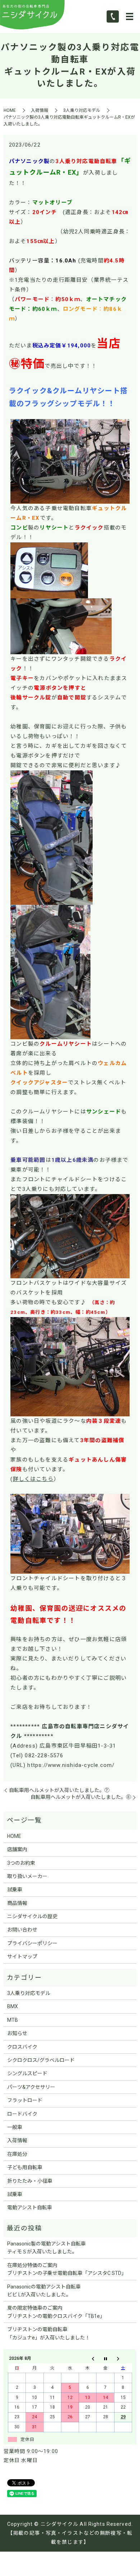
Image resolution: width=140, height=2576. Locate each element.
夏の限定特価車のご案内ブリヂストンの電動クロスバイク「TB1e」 (56, 2312)
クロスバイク (22, 2047)
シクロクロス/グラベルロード (41, 2060)
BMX (13, 2006)
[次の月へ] (123, 2359)
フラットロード (25, 2100)
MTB (13, 2020)
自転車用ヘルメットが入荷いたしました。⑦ (59, 1790)
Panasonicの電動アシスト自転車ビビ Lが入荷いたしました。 (44, 2291)
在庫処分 (17, 2154)
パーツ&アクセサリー (31, 2087)
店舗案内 (17, 1849)
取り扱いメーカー (27, 1876)
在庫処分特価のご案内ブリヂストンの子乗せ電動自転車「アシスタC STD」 (67, 2269)
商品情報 (17, 1903)
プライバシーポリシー (32, 1943)
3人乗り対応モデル (82, 110)
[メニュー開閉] (130, 16)
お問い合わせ (22, 1930)
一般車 (15, 2127)
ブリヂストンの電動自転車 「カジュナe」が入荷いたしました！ (49, 2333)
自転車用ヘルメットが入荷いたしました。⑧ (81, 1797)
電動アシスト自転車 (30, 2207)
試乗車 (15, 1890)
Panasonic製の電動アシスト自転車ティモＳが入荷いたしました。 (46, 2248)
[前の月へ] (88, 2359)
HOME (10, 110)
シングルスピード (27, 2073)
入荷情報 (39, 110)
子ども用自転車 (25, 2167)
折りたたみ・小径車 (30, 2181)
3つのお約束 (21, 1863)
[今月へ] (105, 2359)
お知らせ (17, 2033)
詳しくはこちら (33, 1479)
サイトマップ (22, 1957)
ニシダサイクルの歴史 (32, 1916)
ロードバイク (22, 2114)
